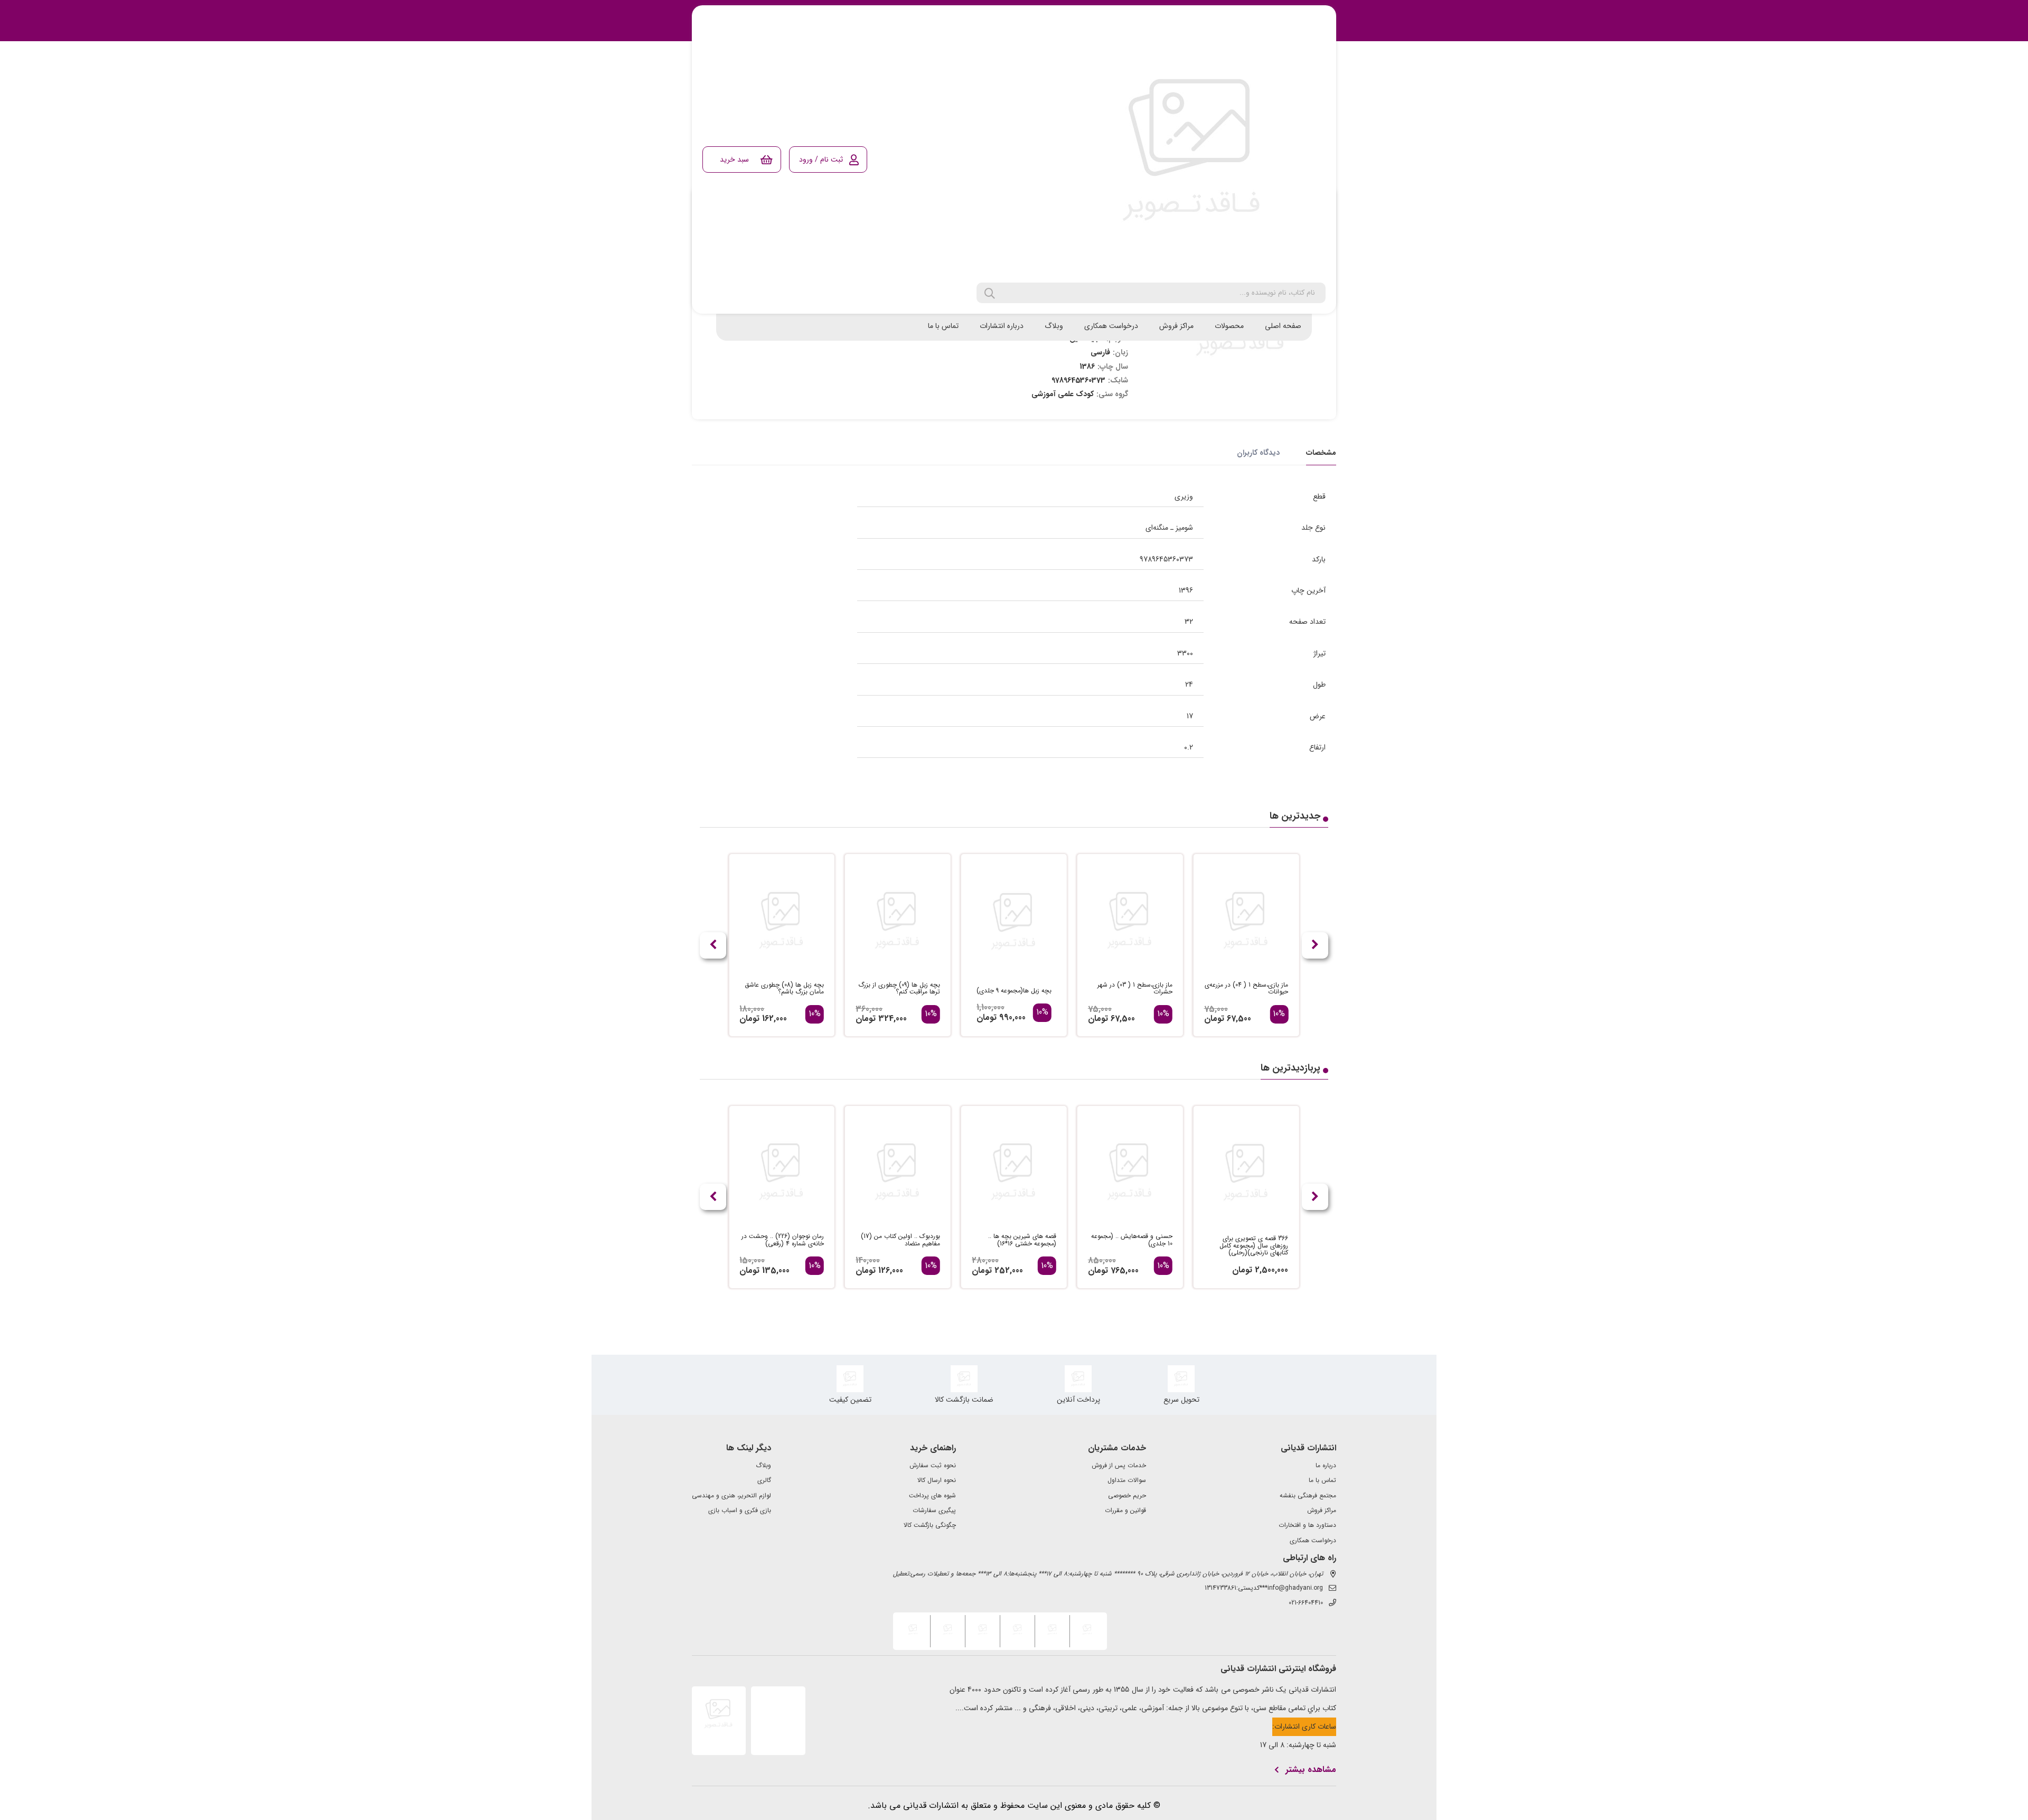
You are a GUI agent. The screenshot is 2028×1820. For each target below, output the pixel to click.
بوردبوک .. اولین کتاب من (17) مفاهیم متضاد (900, 1240)
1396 (1186, 590)
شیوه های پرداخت (932, 1496)
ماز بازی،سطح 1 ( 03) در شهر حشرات (1135, 989)
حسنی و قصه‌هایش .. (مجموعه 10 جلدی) (1132, 1240)
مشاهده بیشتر (1311, 1770)
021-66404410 (1306, 1603)
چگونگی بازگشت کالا (930, 1525)
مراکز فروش (1176, 326)
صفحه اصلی (1283, 326)
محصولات (1229, 326)
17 (1190, 716)
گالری (764, 1480)
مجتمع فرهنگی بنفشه (1308, 1496)
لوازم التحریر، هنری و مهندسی (731, 1496)
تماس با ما (943, 326)
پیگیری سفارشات (934, 1511)
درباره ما (1326, 1466)
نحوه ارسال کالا (937, 1480)
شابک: (1118, 380)
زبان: (1120, 352)
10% (1279, 1014)
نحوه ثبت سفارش (933, 1466)
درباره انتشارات (1002, 326)
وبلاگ (1054, 326)
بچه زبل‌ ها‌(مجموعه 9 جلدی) (1014, 991)
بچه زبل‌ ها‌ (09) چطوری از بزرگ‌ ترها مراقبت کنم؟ (899, 989)
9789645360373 (1166, 559)
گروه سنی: (1112, 394)
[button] (713, 945)
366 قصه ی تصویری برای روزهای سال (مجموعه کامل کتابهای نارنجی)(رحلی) (1254, 1246)
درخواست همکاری (1111, 326)
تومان (1214, 1019)
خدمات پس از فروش (1119, 1466)
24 (1189, 684)
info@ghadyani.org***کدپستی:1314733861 (1264, 1588)
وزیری (1184, 496)
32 (1189, 622)
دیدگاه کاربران (1258, 453)
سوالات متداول (1127, 1480)
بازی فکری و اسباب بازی (740, 1511)
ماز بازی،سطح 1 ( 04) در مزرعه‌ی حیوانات (1246, 989)
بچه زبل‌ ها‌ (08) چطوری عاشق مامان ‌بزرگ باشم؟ (784, 989)
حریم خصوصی (1127, 1496)
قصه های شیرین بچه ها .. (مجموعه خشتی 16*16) (1022, 1240)
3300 (1185, 653)
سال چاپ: (1113, 367)
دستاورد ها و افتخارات (1307, 1525)
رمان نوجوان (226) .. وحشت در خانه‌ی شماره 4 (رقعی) (783, 1240)
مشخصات (1321, 453)
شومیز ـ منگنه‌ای (1169, 528)
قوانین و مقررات (1125, 1511)
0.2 (1189, 747)
